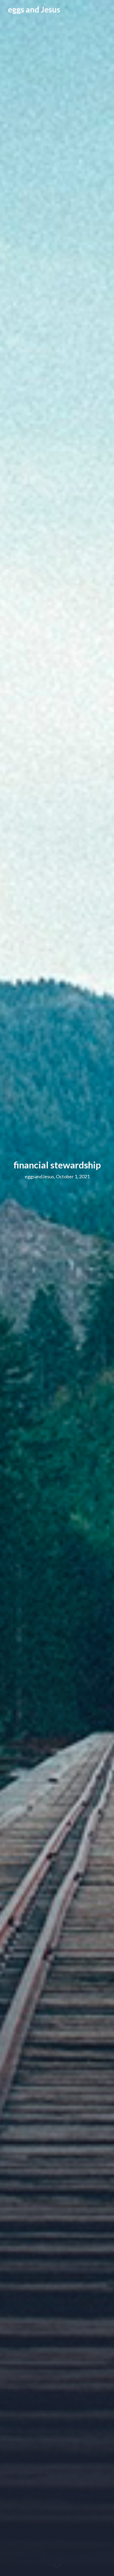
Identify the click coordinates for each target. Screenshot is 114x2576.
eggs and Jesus (34, 9)
